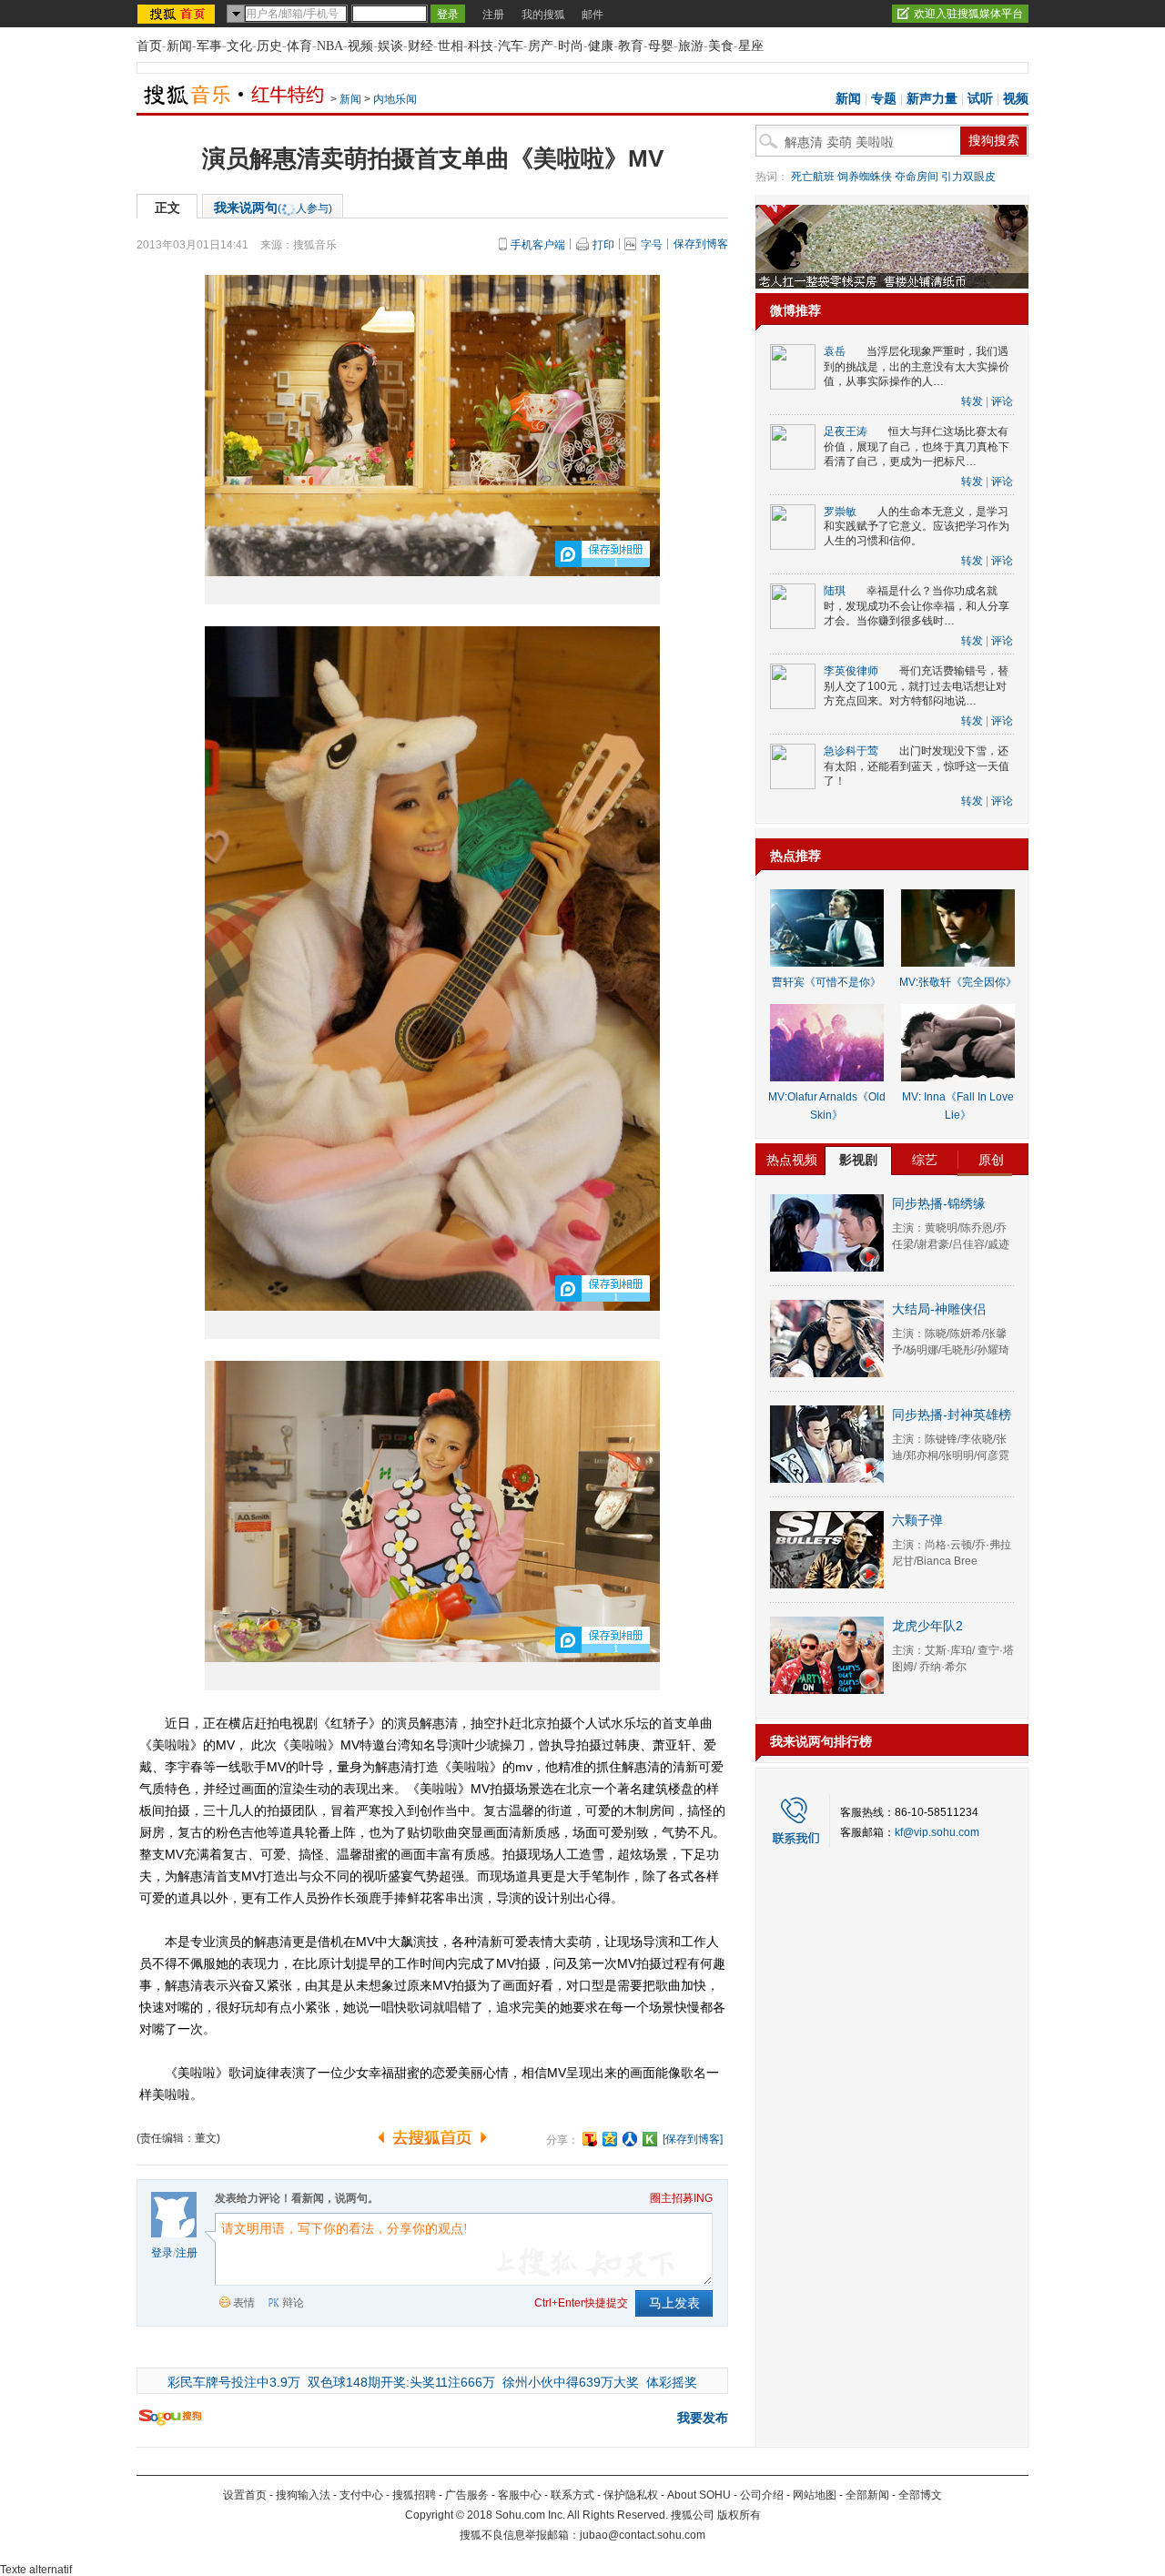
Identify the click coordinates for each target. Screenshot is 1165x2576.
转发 (972, 401)
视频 (360, 46)
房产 (541, 46)
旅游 (691, 46)
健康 (601, 46)
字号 (652, 245)
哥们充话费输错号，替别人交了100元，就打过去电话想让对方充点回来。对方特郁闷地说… (916, 686)
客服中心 (520, 2495)
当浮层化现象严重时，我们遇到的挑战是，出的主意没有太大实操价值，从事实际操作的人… (917, 366)
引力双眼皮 (968, 177)
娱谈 (390, 46)
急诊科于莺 (851, 751)
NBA (330, 46)
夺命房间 (917, 177)
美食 (721, 46)
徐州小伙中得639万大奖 (571, 2382)
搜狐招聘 (414, 2495)
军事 (209, 46)
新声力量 (932, 99)
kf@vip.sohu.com (937, 1832)
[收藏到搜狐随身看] (650, 2139)
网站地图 (815, 2495)
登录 (162, 2253)
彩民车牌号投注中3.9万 (234, 2382)
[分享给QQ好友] (610, 2139)
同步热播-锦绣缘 (939, 1203)
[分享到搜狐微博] (590, 2139)
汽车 (511, 46)
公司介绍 (762, 2495)
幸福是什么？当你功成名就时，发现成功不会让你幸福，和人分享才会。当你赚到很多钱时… (917, 606)
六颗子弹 (917, 1520)
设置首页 (245, 2495)
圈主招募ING (681, 2198)
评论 (1002, 401)
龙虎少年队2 (927, 1626)
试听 (980, 99)
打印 (603, 245)
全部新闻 (867, 2495)
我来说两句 (273, 208)
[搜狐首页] (178, 14)
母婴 (661, 46)
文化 (239, 46)
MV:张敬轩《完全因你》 (958, 982)
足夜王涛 (846, 431)
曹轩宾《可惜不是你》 (826, 982)
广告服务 (467, 2495)
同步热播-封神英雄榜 (952, 1415)
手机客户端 (538, 245)
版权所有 (739, 2515)
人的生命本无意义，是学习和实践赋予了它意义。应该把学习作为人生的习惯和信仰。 (917, 527)
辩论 (293, 2303)
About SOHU (699, 2495)
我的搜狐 (543, 15)
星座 (751, 46)
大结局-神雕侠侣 (939, 1309)
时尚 (571, 46)
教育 (631, 46)
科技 (481, 46)
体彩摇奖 (672, 2382)
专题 (884, 99)
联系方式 (572, 2495)
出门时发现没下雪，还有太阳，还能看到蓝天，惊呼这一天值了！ (917, 766)
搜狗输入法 (303, 2495)
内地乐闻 (395, 99)
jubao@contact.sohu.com (643, 2535)
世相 (451, 46)
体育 (299, 46)
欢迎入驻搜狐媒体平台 (968, 14)
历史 (269, 46)
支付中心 (361, 2495)
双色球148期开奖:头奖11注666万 (401, 2382)
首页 (149, 46)
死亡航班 (813, 177)
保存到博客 (701, 244)
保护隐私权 (631, 2495)
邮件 (593, 15)
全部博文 (920, 2495)
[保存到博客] (693, 2139)
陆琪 (835, 591)
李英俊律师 (851, 671)
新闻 (179, 46)
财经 (420, 46)
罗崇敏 (840, 512)
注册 (493, 15)
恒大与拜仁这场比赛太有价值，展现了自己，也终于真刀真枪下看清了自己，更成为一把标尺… (917, 446)
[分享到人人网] (630, 2139)
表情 (244, 2303)
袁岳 (835, 351)
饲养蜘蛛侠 (865, 177)
